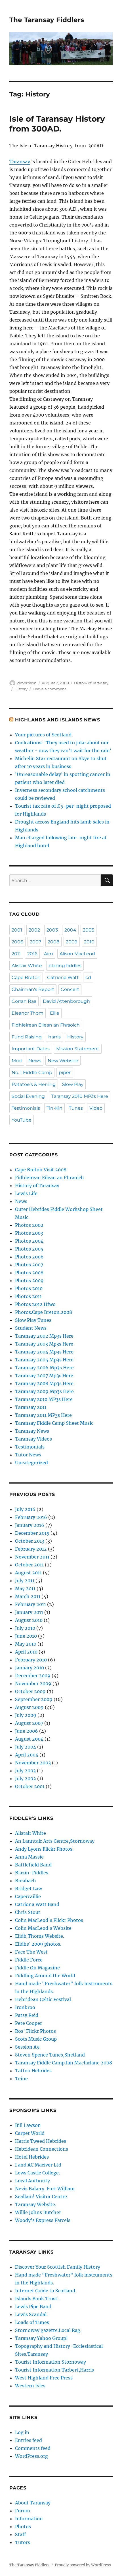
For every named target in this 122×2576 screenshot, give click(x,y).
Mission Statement (78, 1049)
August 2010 (29, 1620)
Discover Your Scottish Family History (58, 2267)
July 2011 (25, 1581)
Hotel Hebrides (32, 2157)
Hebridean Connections (42, 2149)
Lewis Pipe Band (33, 2306)
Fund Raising (27, 1037)
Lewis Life (26, 1193)
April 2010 (26, 1652)
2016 (32, 954)
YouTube (22, 1120)
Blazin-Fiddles (32, 1873)
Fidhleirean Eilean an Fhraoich (46, 1025)
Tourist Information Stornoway (51, 2362)
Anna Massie (29, 1857)
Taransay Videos (33, 1439)
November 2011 (32, 1557)
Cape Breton (26, 977)
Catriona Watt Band (37, 1904)
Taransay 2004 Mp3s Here (44, 1352)
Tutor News (28, 1455)
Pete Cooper (29, 2023)
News (35, 1061)
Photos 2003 (29, 1233)
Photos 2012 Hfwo (35, 1304)
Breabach (26, 1881)
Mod (17, 1061)
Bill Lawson (28, 2125)
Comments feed (33, 2448)
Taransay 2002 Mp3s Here (44, 1336)
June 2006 (27, 1731)
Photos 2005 (29, 1249)
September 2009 (34, 1699)
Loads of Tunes (32, 2322)
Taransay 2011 (31, 1407)
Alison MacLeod (77, 954)
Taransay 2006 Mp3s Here (44, 1368)
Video (96, 1108)
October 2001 (30, 1786)
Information (29, 2519)
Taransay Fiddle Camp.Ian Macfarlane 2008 (64, 2063)
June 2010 (26, 1636)
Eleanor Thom (28, 1013)
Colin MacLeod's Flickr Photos (49, 1920)
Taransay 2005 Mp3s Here (44, 1360)
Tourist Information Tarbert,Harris (54, 2370)
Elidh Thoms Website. (40, 1936)
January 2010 (30, 1668)
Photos (23, 2527)
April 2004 (27, 1755)
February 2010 (31, 1660)
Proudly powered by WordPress (83, 2565)
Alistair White (27, 966)
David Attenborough (66, 1001)
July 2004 (26, 1747)
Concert (70, 989)
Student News (31, 1328)
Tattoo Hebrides (33, 2071)
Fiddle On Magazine (37, 1968)
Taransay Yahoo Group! (41, 2338)
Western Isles (30, 2386)
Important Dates (31, 1049)
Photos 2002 (29, 1225)
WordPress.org (31, 2456)
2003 (52, 930)
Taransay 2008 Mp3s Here (44, 1383)
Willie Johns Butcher (38, 2212)
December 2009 (33, 1676)
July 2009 (26, 1715)
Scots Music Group (36, 2039)
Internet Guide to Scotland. (46, 2291)
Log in (22, 2432)
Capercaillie (28, 1896)
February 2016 (31, 1517)
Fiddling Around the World (45, 1976)
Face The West (31, 1952)
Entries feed (29, 2440)
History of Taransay (91, 683)
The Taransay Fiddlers (47, 20)
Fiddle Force (29, 1960)
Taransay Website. (36, 2204)
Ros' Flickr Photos (35, 2031)
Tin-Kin (54, 1108)
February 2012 (31, 1549)
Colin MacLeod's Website (43, 1928)
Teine (21, 2079)
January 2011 (29, 1612)
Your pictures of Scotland (43, 735)
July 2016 (25, 1509)
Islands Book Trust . (37, 2299)
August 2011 (28, 1573)
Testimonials (26, 1108)
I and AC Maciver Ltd (38, 2165)
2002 (34, 930)
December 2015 (32, 1533)
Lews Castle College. (37, 2173)
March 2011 (28, 1596)
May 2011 (25, 1588)
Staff (21, 2534)
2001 (17, 930)
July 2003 (25, 1771)
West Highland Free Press (44, 2378)
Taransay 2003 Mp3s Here (44, 1344)
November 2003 (33, 1763)
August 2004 (29, 1739)
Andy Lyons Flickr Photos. (44, 1849)
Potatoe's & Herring (34, 1084)
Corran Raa (24, 1001)
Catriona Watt (63, 977)
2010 (89, 942)
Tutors (23, 2542)
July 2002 (26, 1779)
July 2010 (25, 1628)
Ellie (55, 1013)
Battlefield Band (33, 1865)
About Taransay (33, 2503)
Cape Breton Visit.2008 (41, 1170)
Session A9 (27, 2047)
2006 (17, 942)
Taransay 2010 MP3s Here (80, 1096)
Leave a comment (49, 689)
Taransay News (32, 1431)
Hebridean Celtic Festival (43, 1999)
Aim (49, 954)
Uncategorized (31, 1463)
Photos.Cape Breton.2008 (44, 1312)
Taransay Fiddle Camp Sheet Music (54, 1423)
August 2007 (29, 1723)
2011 (16, 954)
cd (88, 977)
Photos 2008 (29, 1273)
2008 (53, 942)
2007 (35, 942)
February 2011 (30, 1604)
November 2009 (33, 1683)
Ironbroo (25, 2007)
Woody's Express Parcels (43, 2220)
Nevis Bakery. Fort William (45, 2189)
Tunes (76, 1108)
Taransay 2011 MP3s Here (43, 1415)
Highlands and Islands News (58, 720)
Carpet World (30, 2133)
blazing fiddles (65, 966)
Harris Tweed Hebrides (41, 2141)
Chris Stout (28, 1912)
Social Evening (28, 1096)
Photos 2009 (29, 1281)
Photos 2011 (28, 1296)
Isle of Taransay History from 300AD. (57, 124)
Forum (23, 2511)
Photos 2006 (29, 1257)
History (21, 689)
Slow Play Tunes (33, 1320)
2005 (89, 930)
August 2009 (29, 1707)
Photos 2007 (29, 1265)
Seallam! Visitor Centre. (42, 2196)
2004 (70, 930)
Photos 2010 (29, 1288)
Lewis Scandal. (31, 2314)
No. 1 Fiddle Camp (32, 1073)
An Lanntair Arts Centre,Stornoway (55, 1841)
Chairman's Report (33, 989)
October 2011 (29, 1565)
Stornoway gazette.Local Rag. (48, 2330)
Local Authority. (33, 2181)
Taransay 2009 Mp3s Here (44, 1391)
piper (65, 1073)
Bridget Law (29, 1889)
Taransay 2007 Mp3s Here (44, 1376)
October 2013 (30, 1541)
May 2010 (26, 1644)
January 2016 (30, 1525)
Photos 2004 (29, 1241)
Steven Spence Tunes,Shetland (50, 2055)
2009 (72, 942)
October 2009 (30, 1691)
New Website (63, 1061)
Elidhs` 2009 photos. (38, 1944)
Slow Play (73, 1084)
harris (54, 1037)
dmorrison (27, 683)
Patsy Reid (27, 2015)
